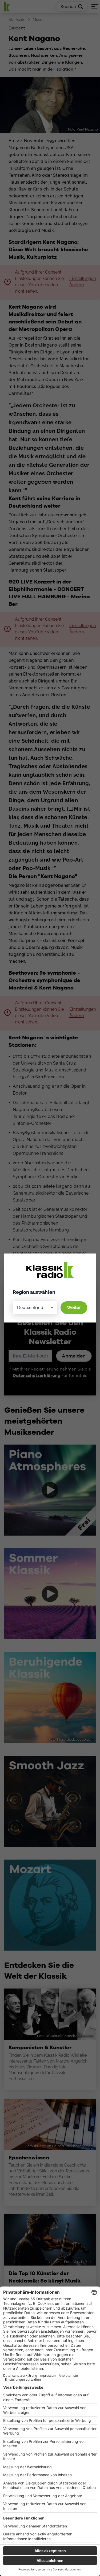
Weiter (74, 1308)
